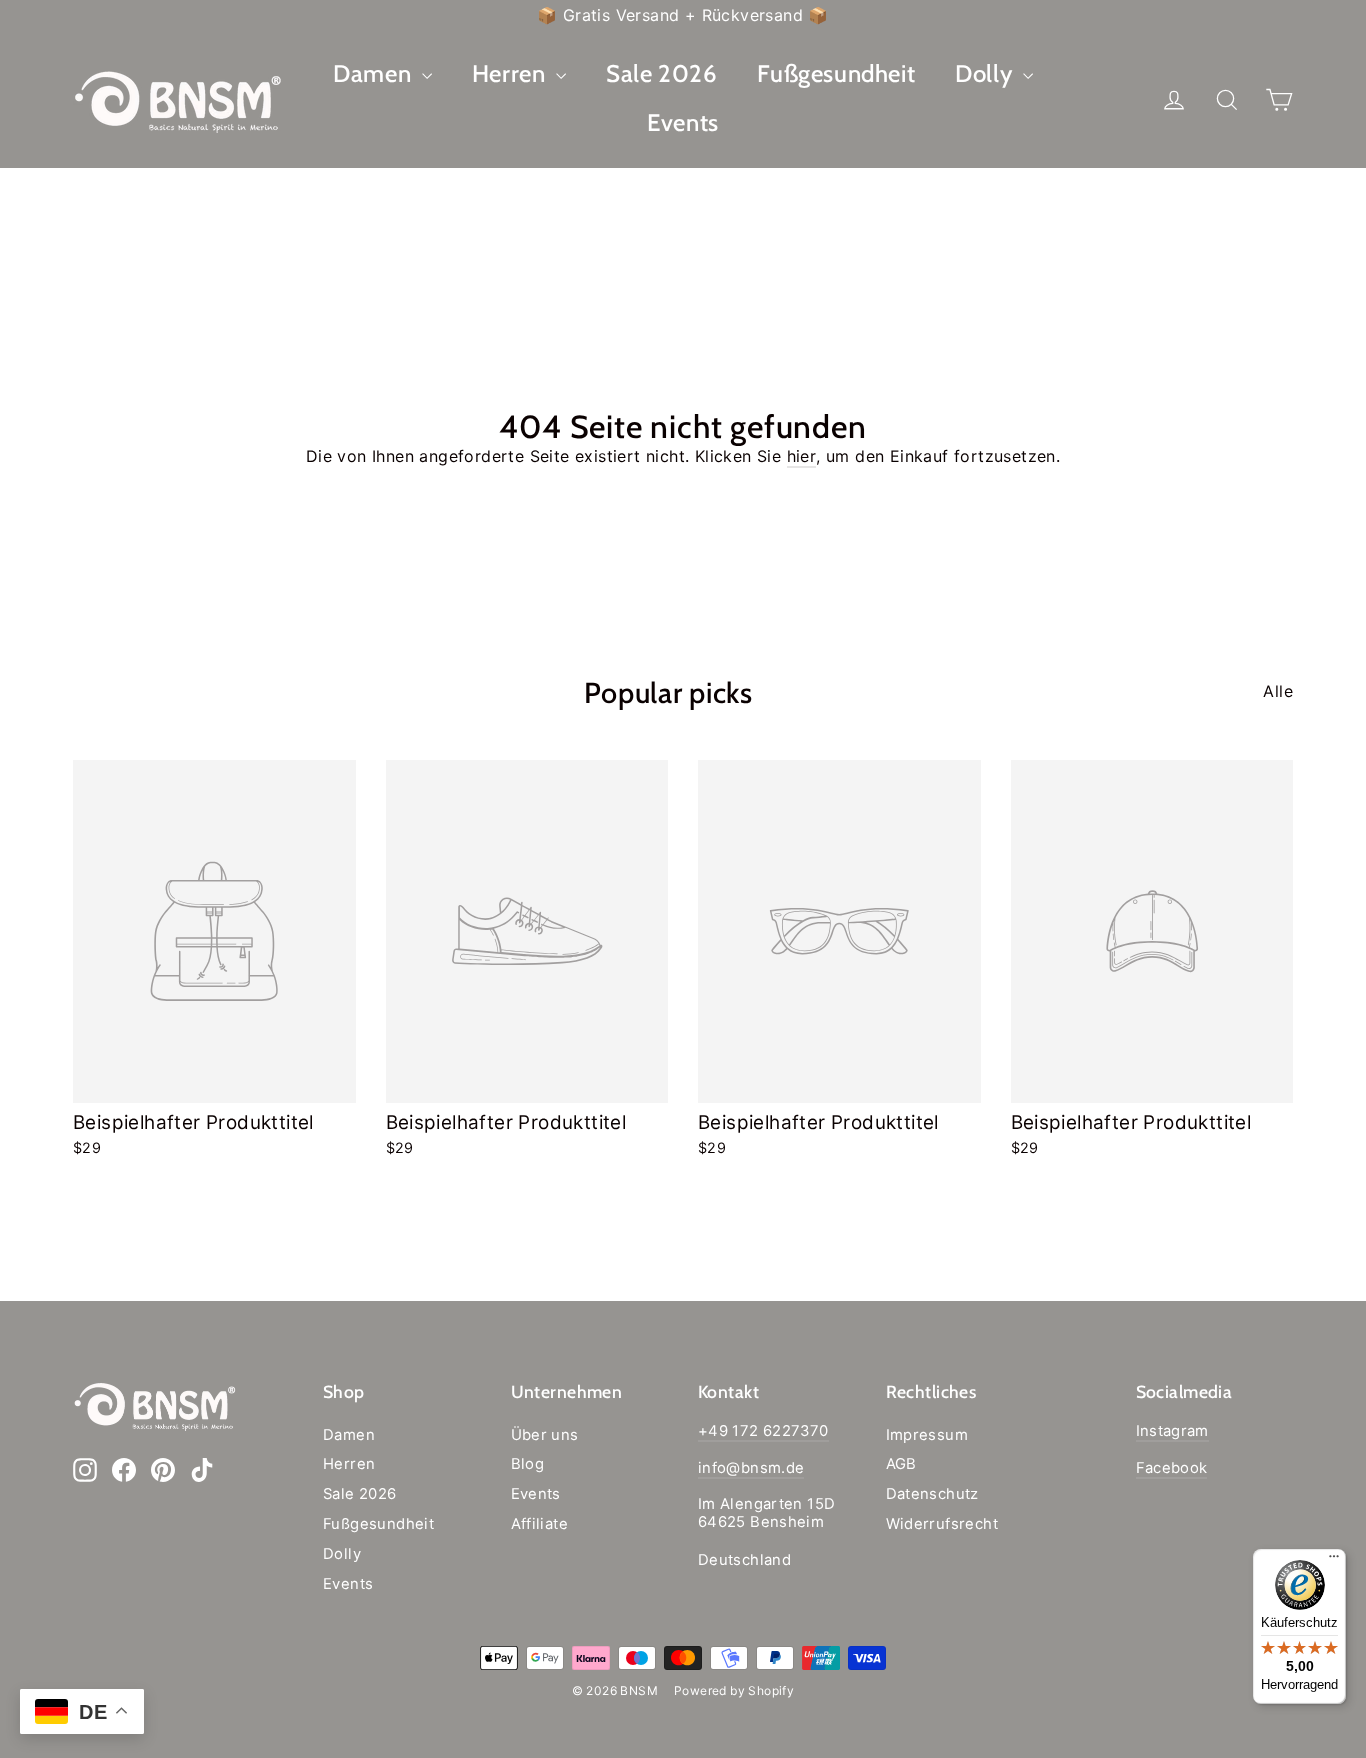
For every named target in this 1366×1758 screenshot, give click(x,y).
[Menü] (1334, 1561)
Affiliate (540, 1524)
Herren (511, 73)
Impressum (927, 1435)
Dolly (986, 73)
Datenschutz (932, 1494)
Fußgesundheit (836, 73)
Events (683, 122)
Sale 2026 (661, 73)
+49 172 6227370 (763, 1431)
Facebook (1172, 1468)
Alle (1278, 691)
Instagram (1172, 1431)
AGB (901, 1464)
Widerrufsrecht (942, 1524)
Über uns (545, 1435)
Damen (375, 73)
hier (802, 456)
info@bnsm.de (751, 1468)
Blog (528, 1464)
